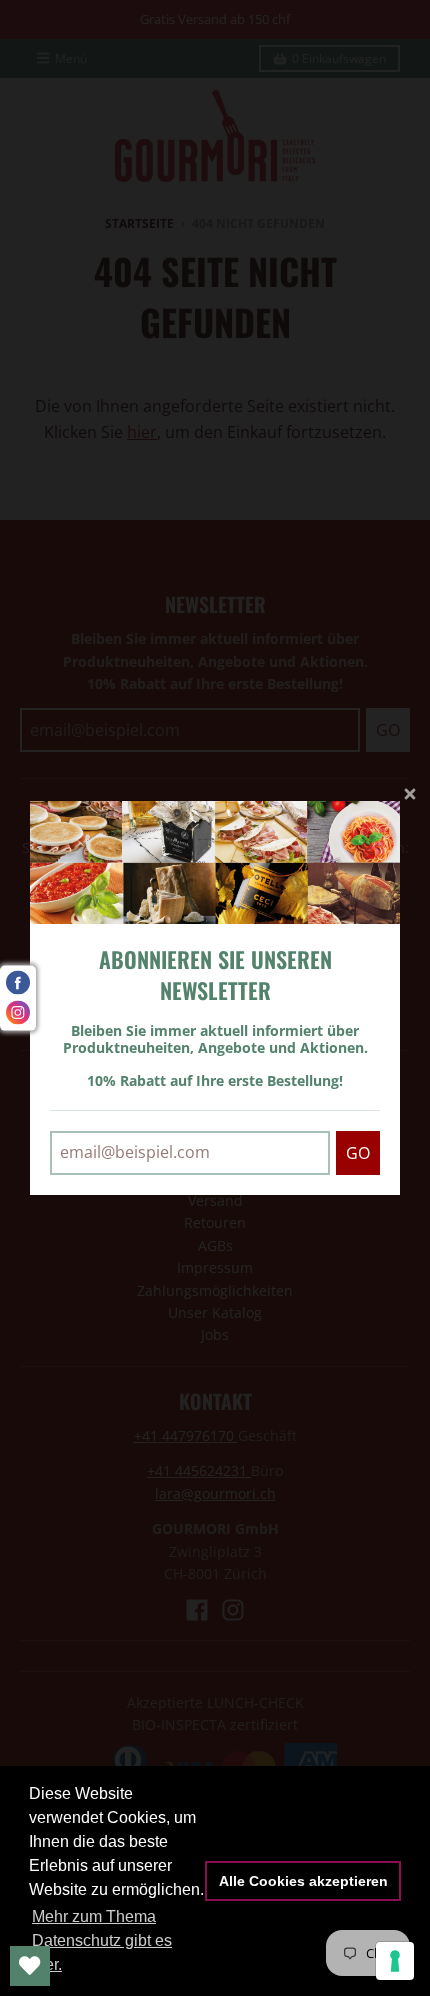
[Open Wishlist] (30, 1966)
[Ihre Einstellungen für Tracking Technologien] (395, 1961)
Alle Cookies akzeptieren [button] (303, 1881)
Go (358, 1153)
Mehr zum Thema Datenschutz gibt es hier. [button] (102, 1940)
